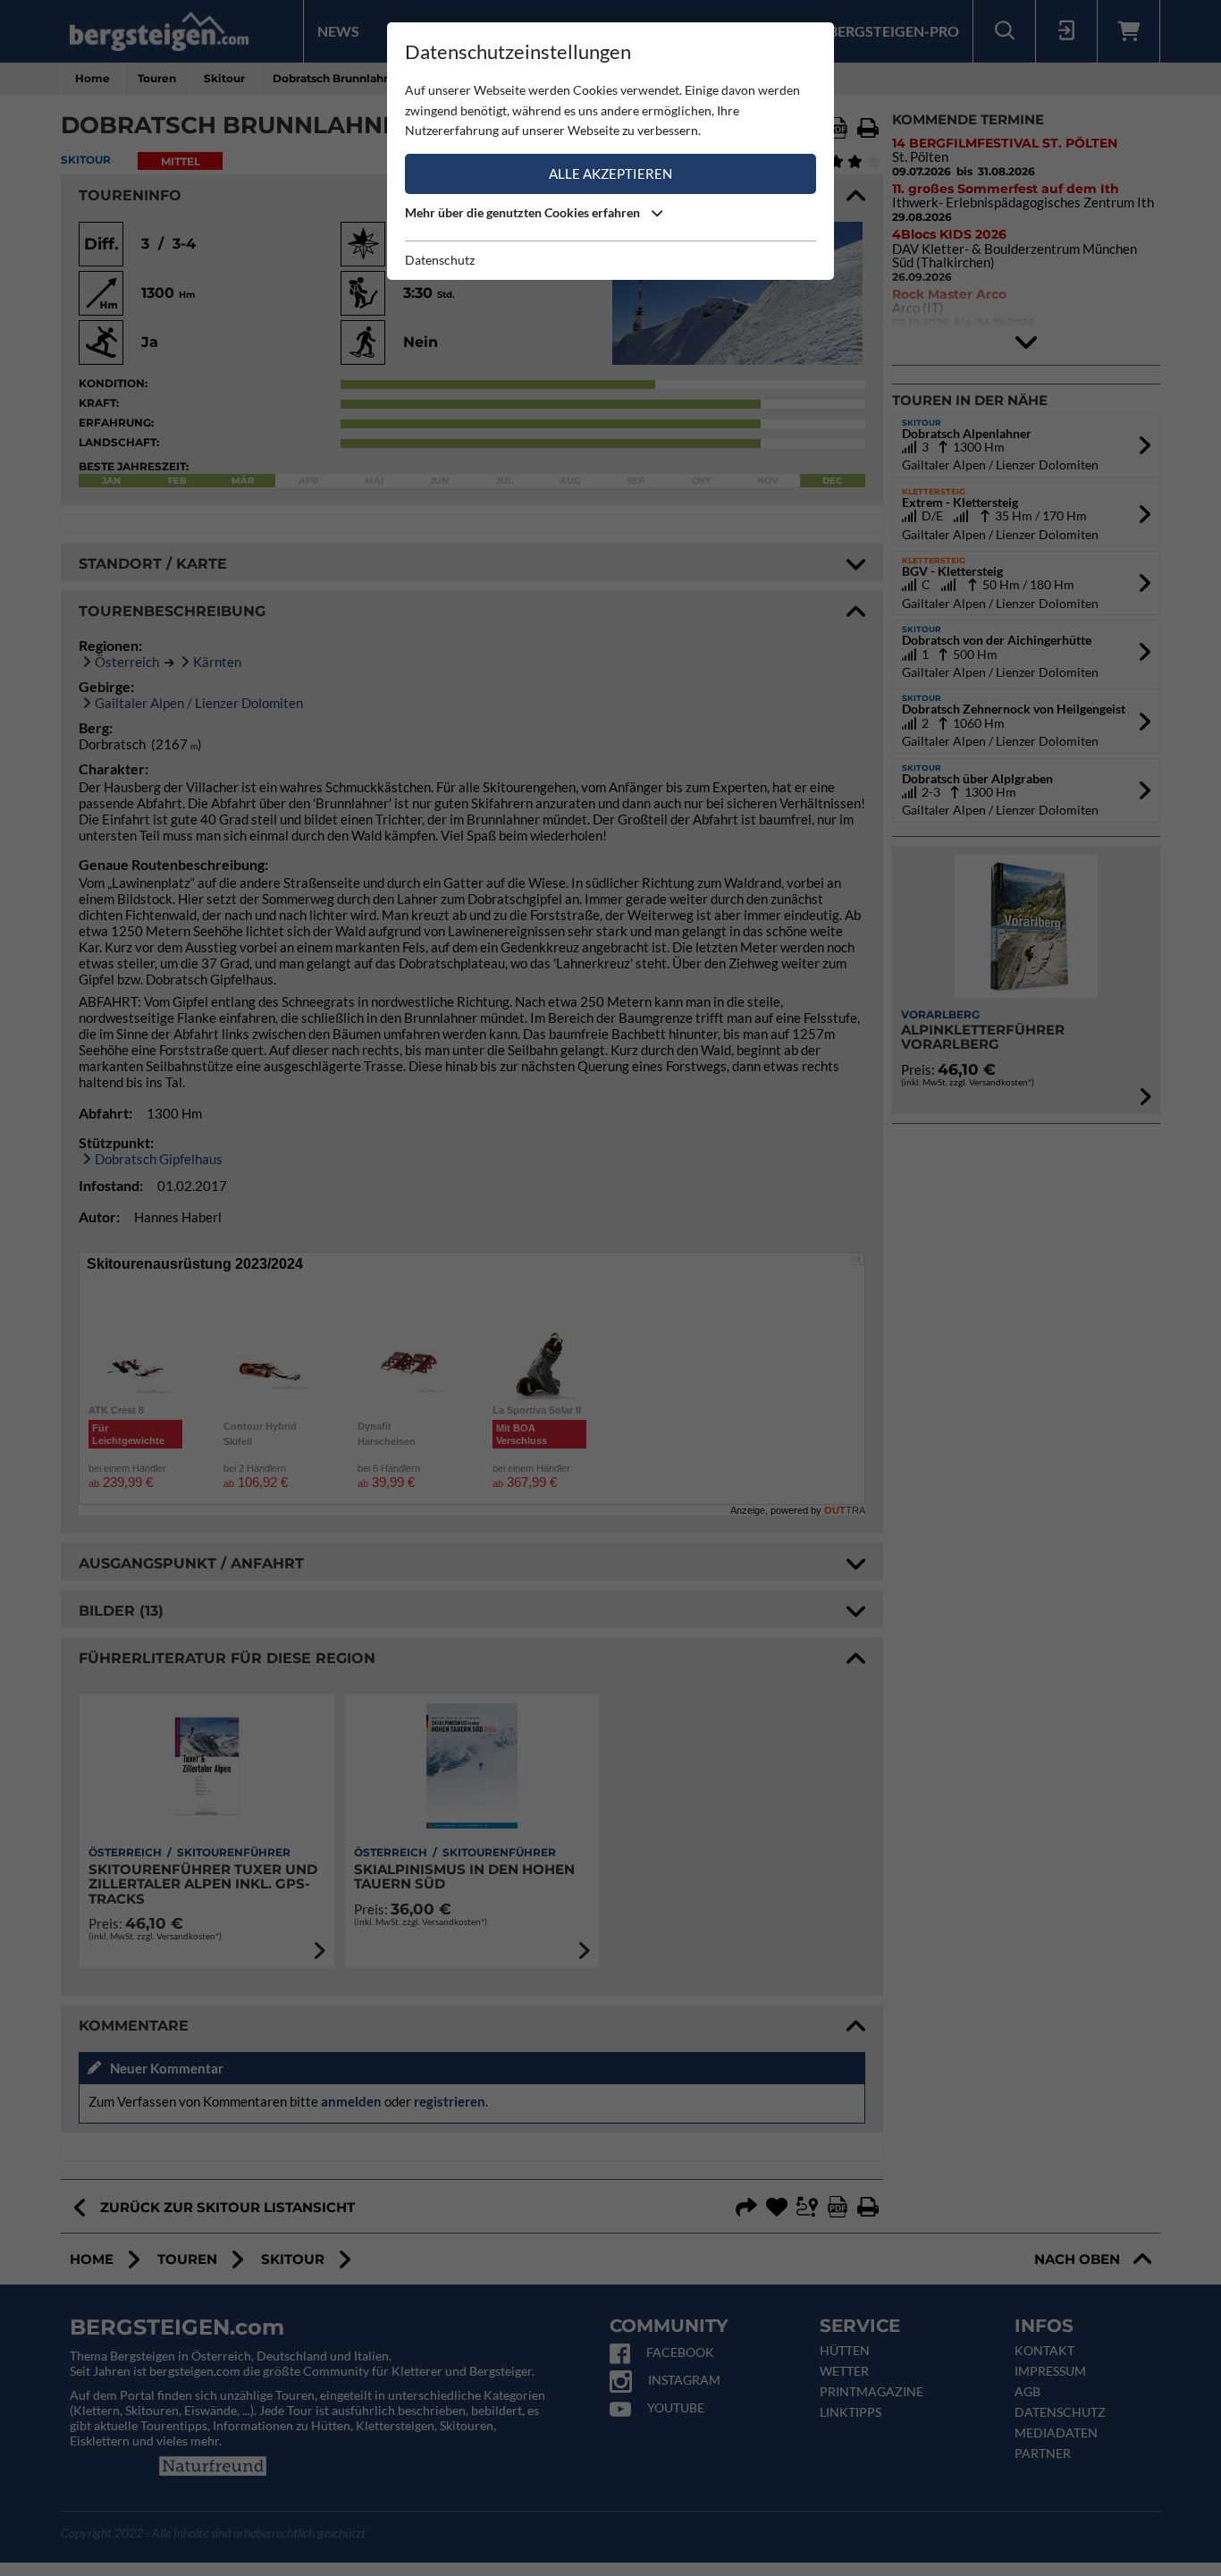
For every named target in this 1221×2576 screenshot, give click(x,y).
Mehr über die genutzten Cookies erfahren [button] (524, 212)
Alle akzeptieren (610, 173)
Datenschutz (440, 260)
